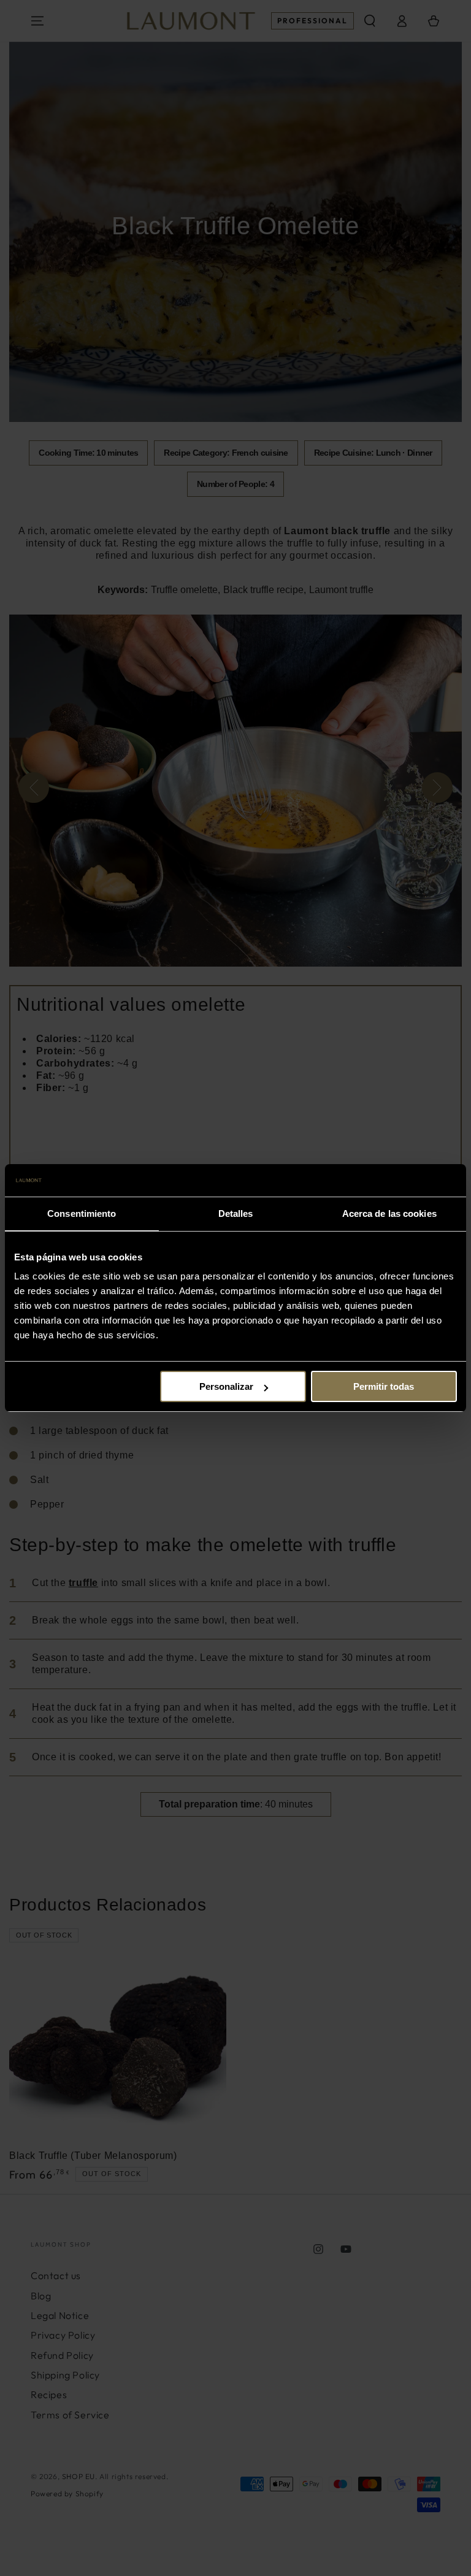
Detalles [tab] (236, 1213)
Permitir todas (384, 1386)
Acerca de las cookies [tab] (389, 1213)
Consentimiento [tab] (82, 1213)
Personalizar (226, 1386)
